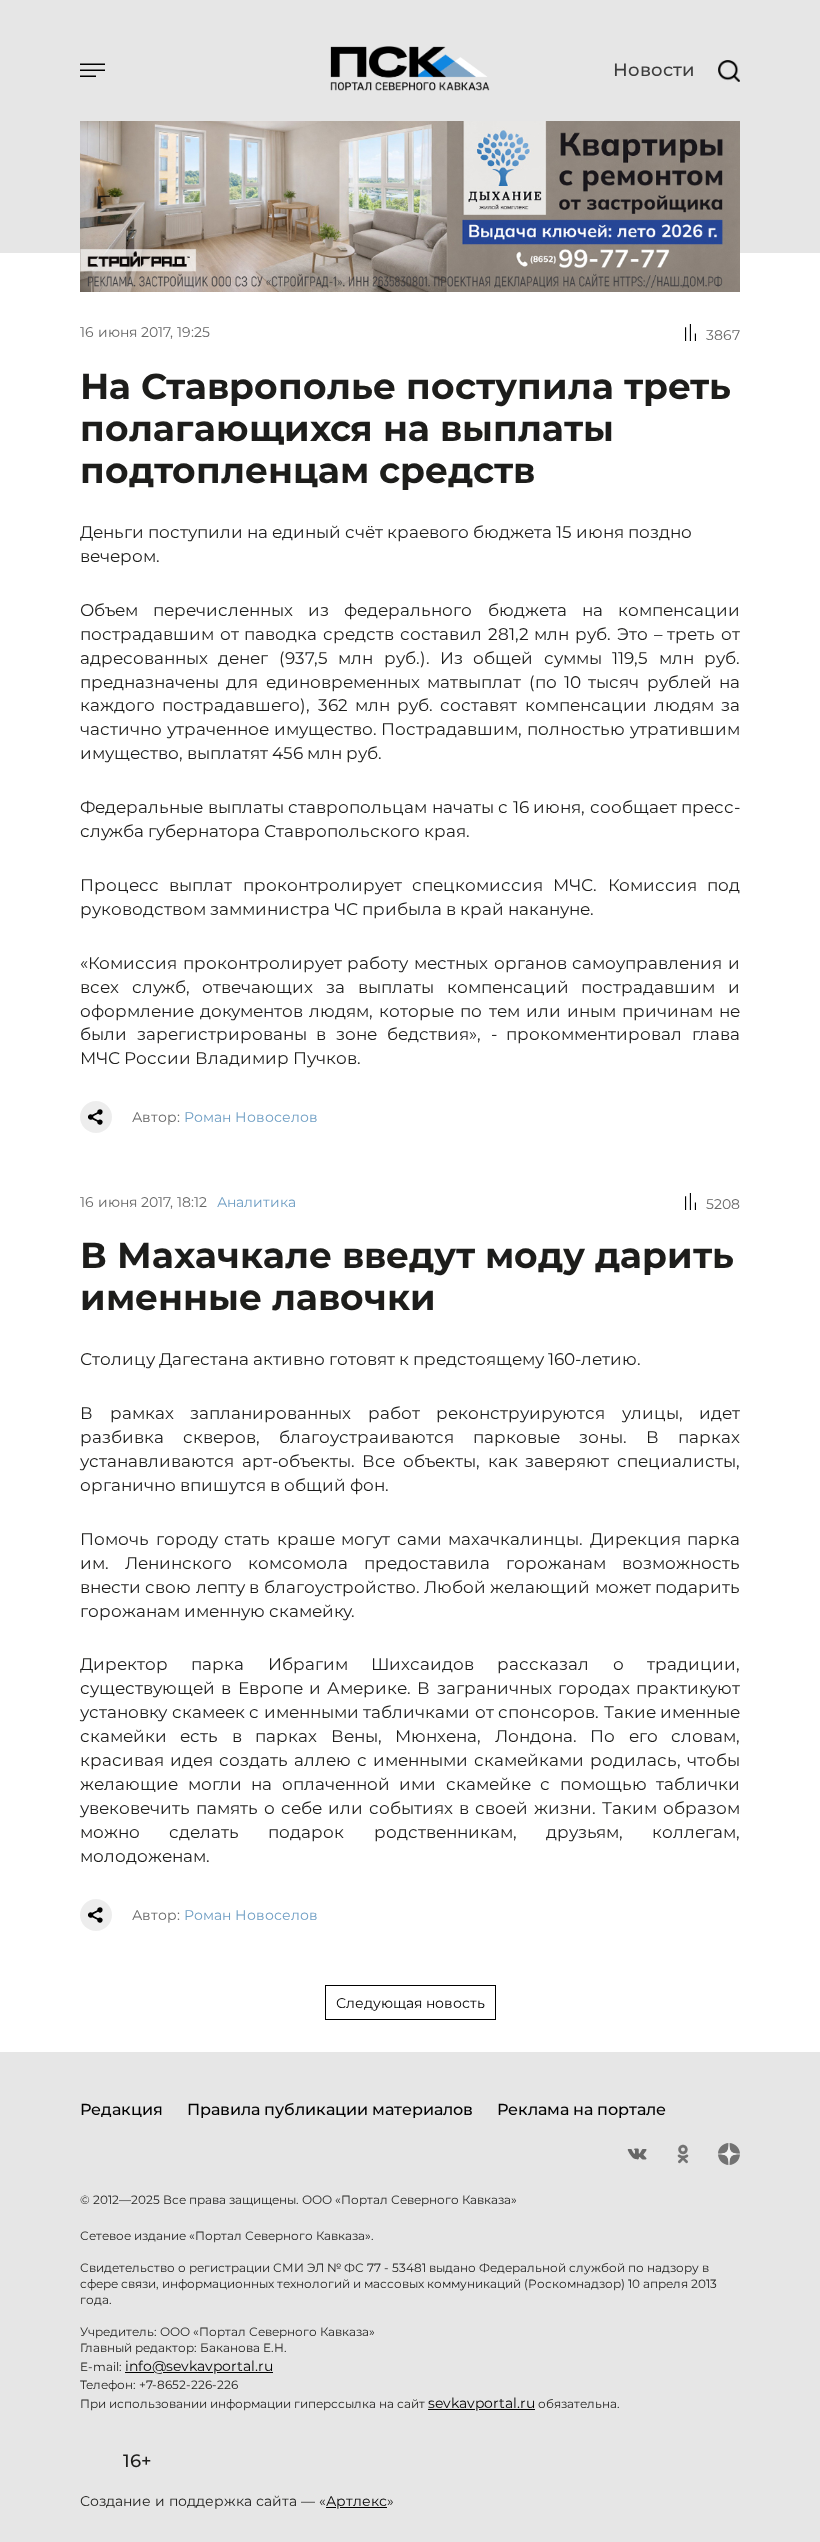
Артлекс (356, 2501)
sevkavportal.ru (481, 2403)
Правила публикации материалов (330, 2109)
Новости (653, 70)
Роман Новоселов (251, 1117)
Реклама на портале (581, 2109)
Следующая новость (410, 2003)
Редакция (121, 2109)
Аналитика (256, 1202)
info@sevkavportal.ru (199, 2366)
